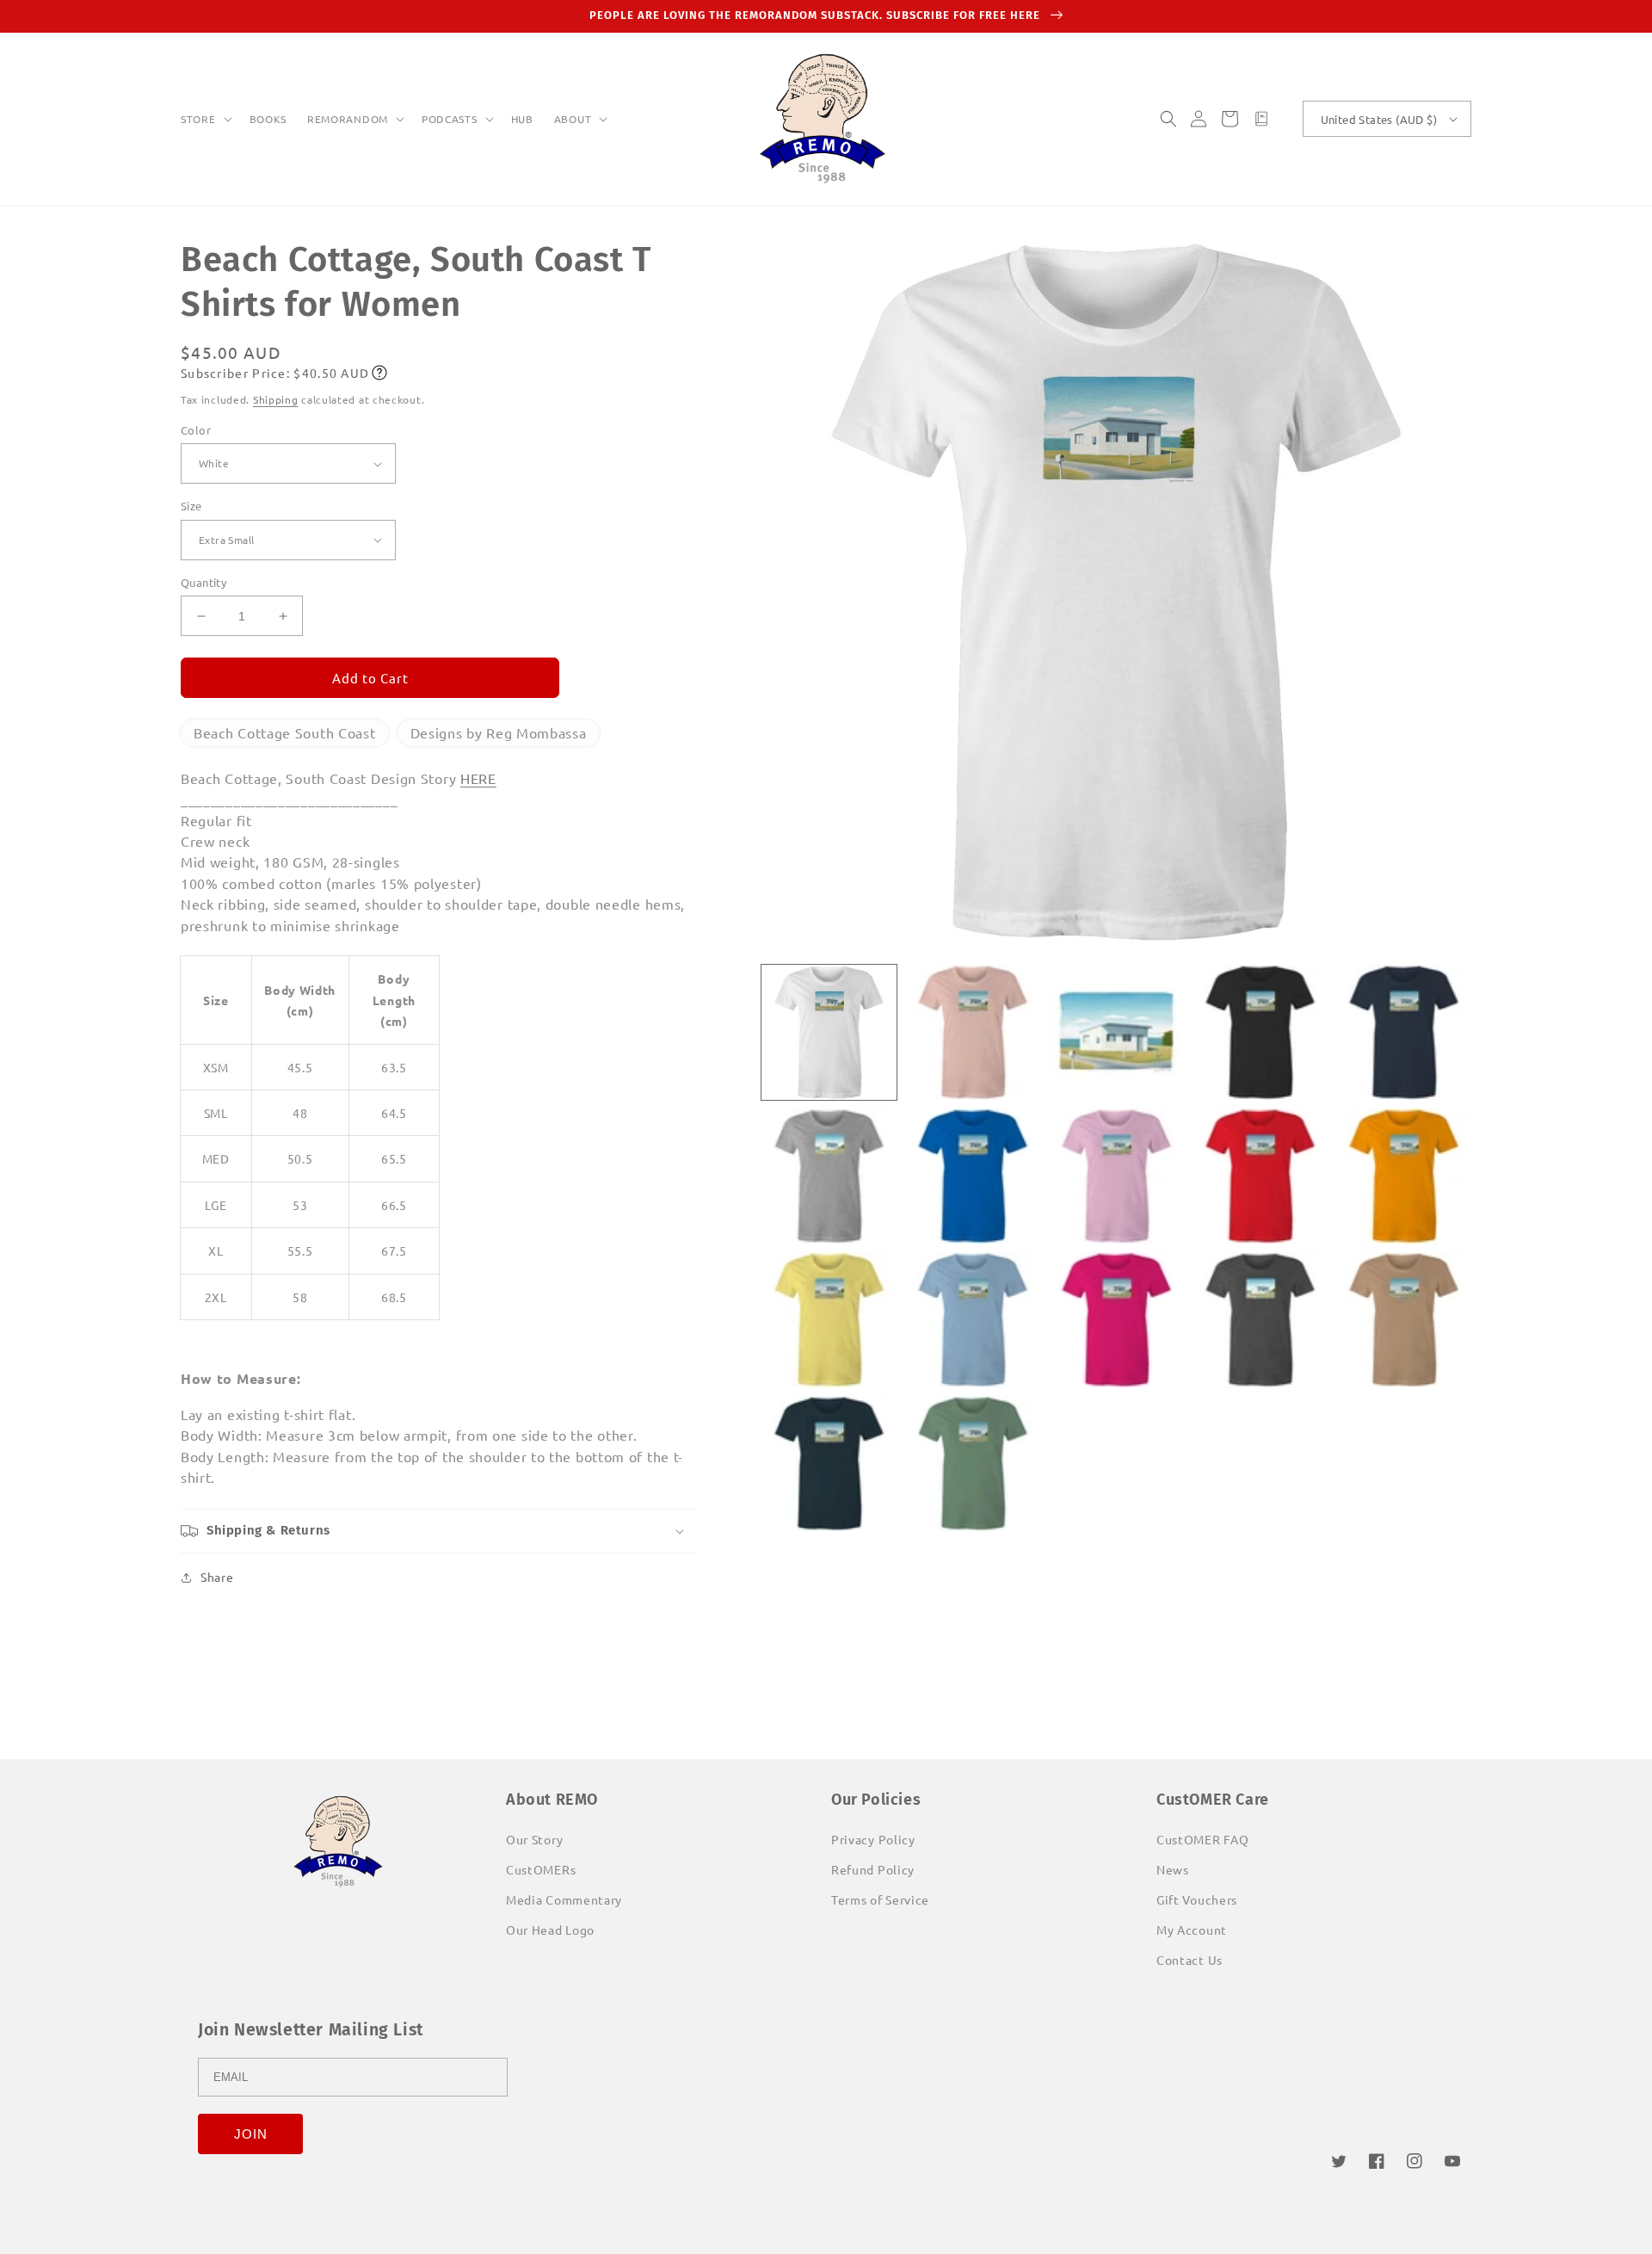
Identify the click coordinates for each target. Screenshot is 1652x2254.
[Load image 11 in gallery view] (829, 1320)
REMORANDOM (348, 119)
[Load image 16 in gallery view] (829, 1464)
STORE (198, 119)
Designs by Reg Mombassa (499, 732)
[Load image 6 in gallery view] (829, 1176)
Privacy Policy (873, 1839)
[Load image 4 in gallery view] (1260, 1032)
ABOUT (573, 119)
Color (196, 430)
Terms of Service (880, 1899)
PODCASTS (450, 119)
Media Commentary (564, 1899)
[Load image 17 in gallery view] (973, 1464)
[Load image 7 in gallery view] (973, 1176)
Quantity (203, 582)
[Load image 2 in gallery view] (973, 1032)
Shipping (276, 399)
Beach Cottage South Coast (285, 732)
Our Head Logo (550, 1930)
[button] (205, 120)
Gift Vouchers (1197, 1899)
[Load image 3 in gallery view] (1116, 1032)
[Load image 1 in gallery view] (829, 1032)
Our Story (534, 1839)
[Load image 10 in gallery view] (1404, 1176)
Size (191, 506)
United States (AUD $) (1379, 119)
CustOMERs (541, 1869)
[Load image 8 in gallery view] (1116, 1176)
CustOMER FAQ (1202, 1839)
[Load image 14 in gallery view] (1260, 1320)
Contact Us (1190, 1960)
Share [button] (217, 1577)
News (1173, 1869)
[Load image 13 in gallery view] (1116, 1320)
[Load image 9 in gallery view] (1260, 1176)
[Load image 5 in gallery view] (1404, 1032)
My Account (1192, 1930)
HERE (478, 778)
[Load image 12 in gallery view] (973, 1320)
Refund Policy (873, 1869)
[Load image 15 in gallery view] (1404, 1320)
